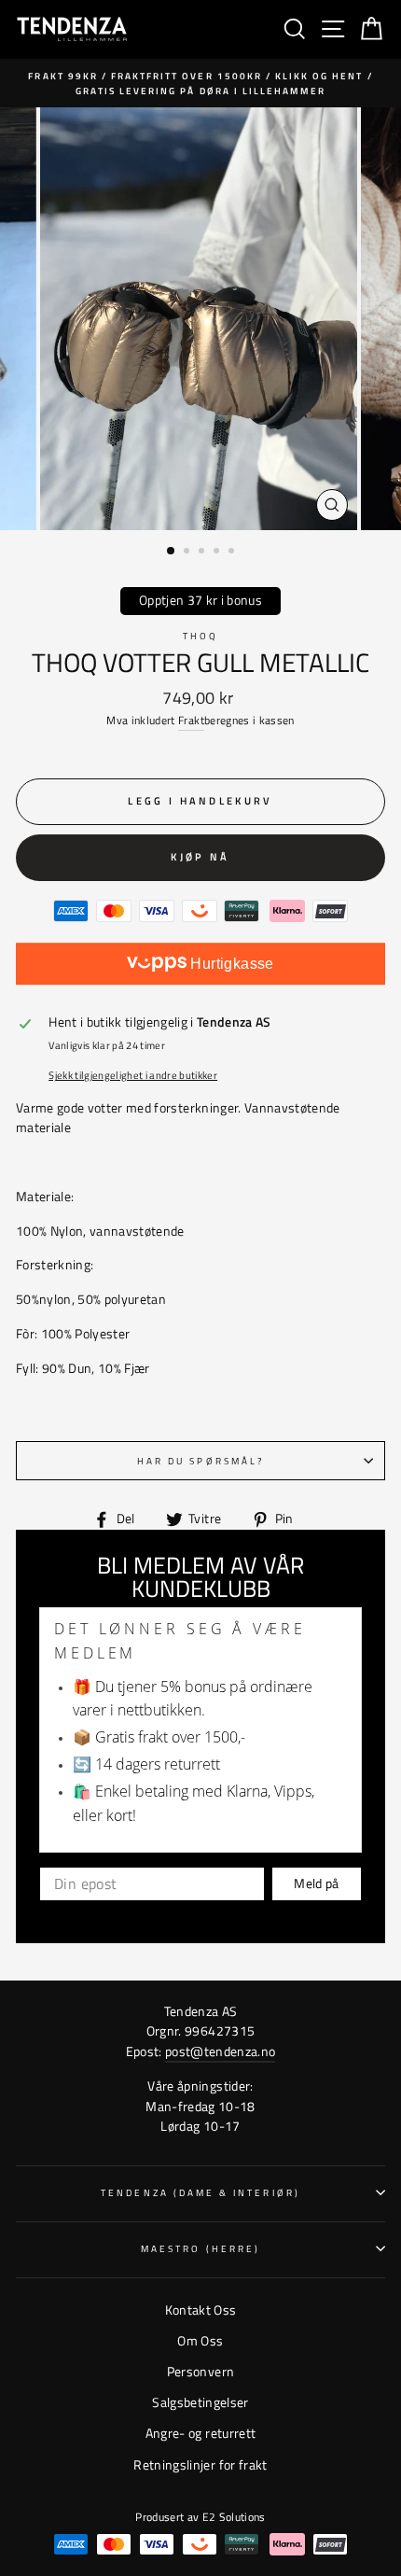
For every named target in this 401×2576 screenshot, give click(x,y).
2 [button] (188, 553)
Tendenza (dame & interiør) (200, 2192)
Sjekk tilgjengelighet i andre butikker (133, 1075)
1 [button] (172, 552)
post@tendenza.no (220, 2051)
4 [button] (218, 553)
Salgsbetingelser (200, 2402)
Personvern (200, 2372)
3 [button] (203, 553)
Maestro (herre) (200, 2248)
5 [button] (233, 553)
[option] (200, 84)
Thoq (200, 636)
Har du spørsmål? (200, 1461)
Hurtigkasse (230, 964)
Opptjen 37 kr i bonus (200, 600)
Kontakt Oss (201, 2310)
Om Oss (200, 2341)
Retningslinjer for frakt (200, 2465)
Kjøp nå (200, 857)
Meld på (316, 1883)
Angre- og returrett (200, 2433)
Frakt (191, 720)
